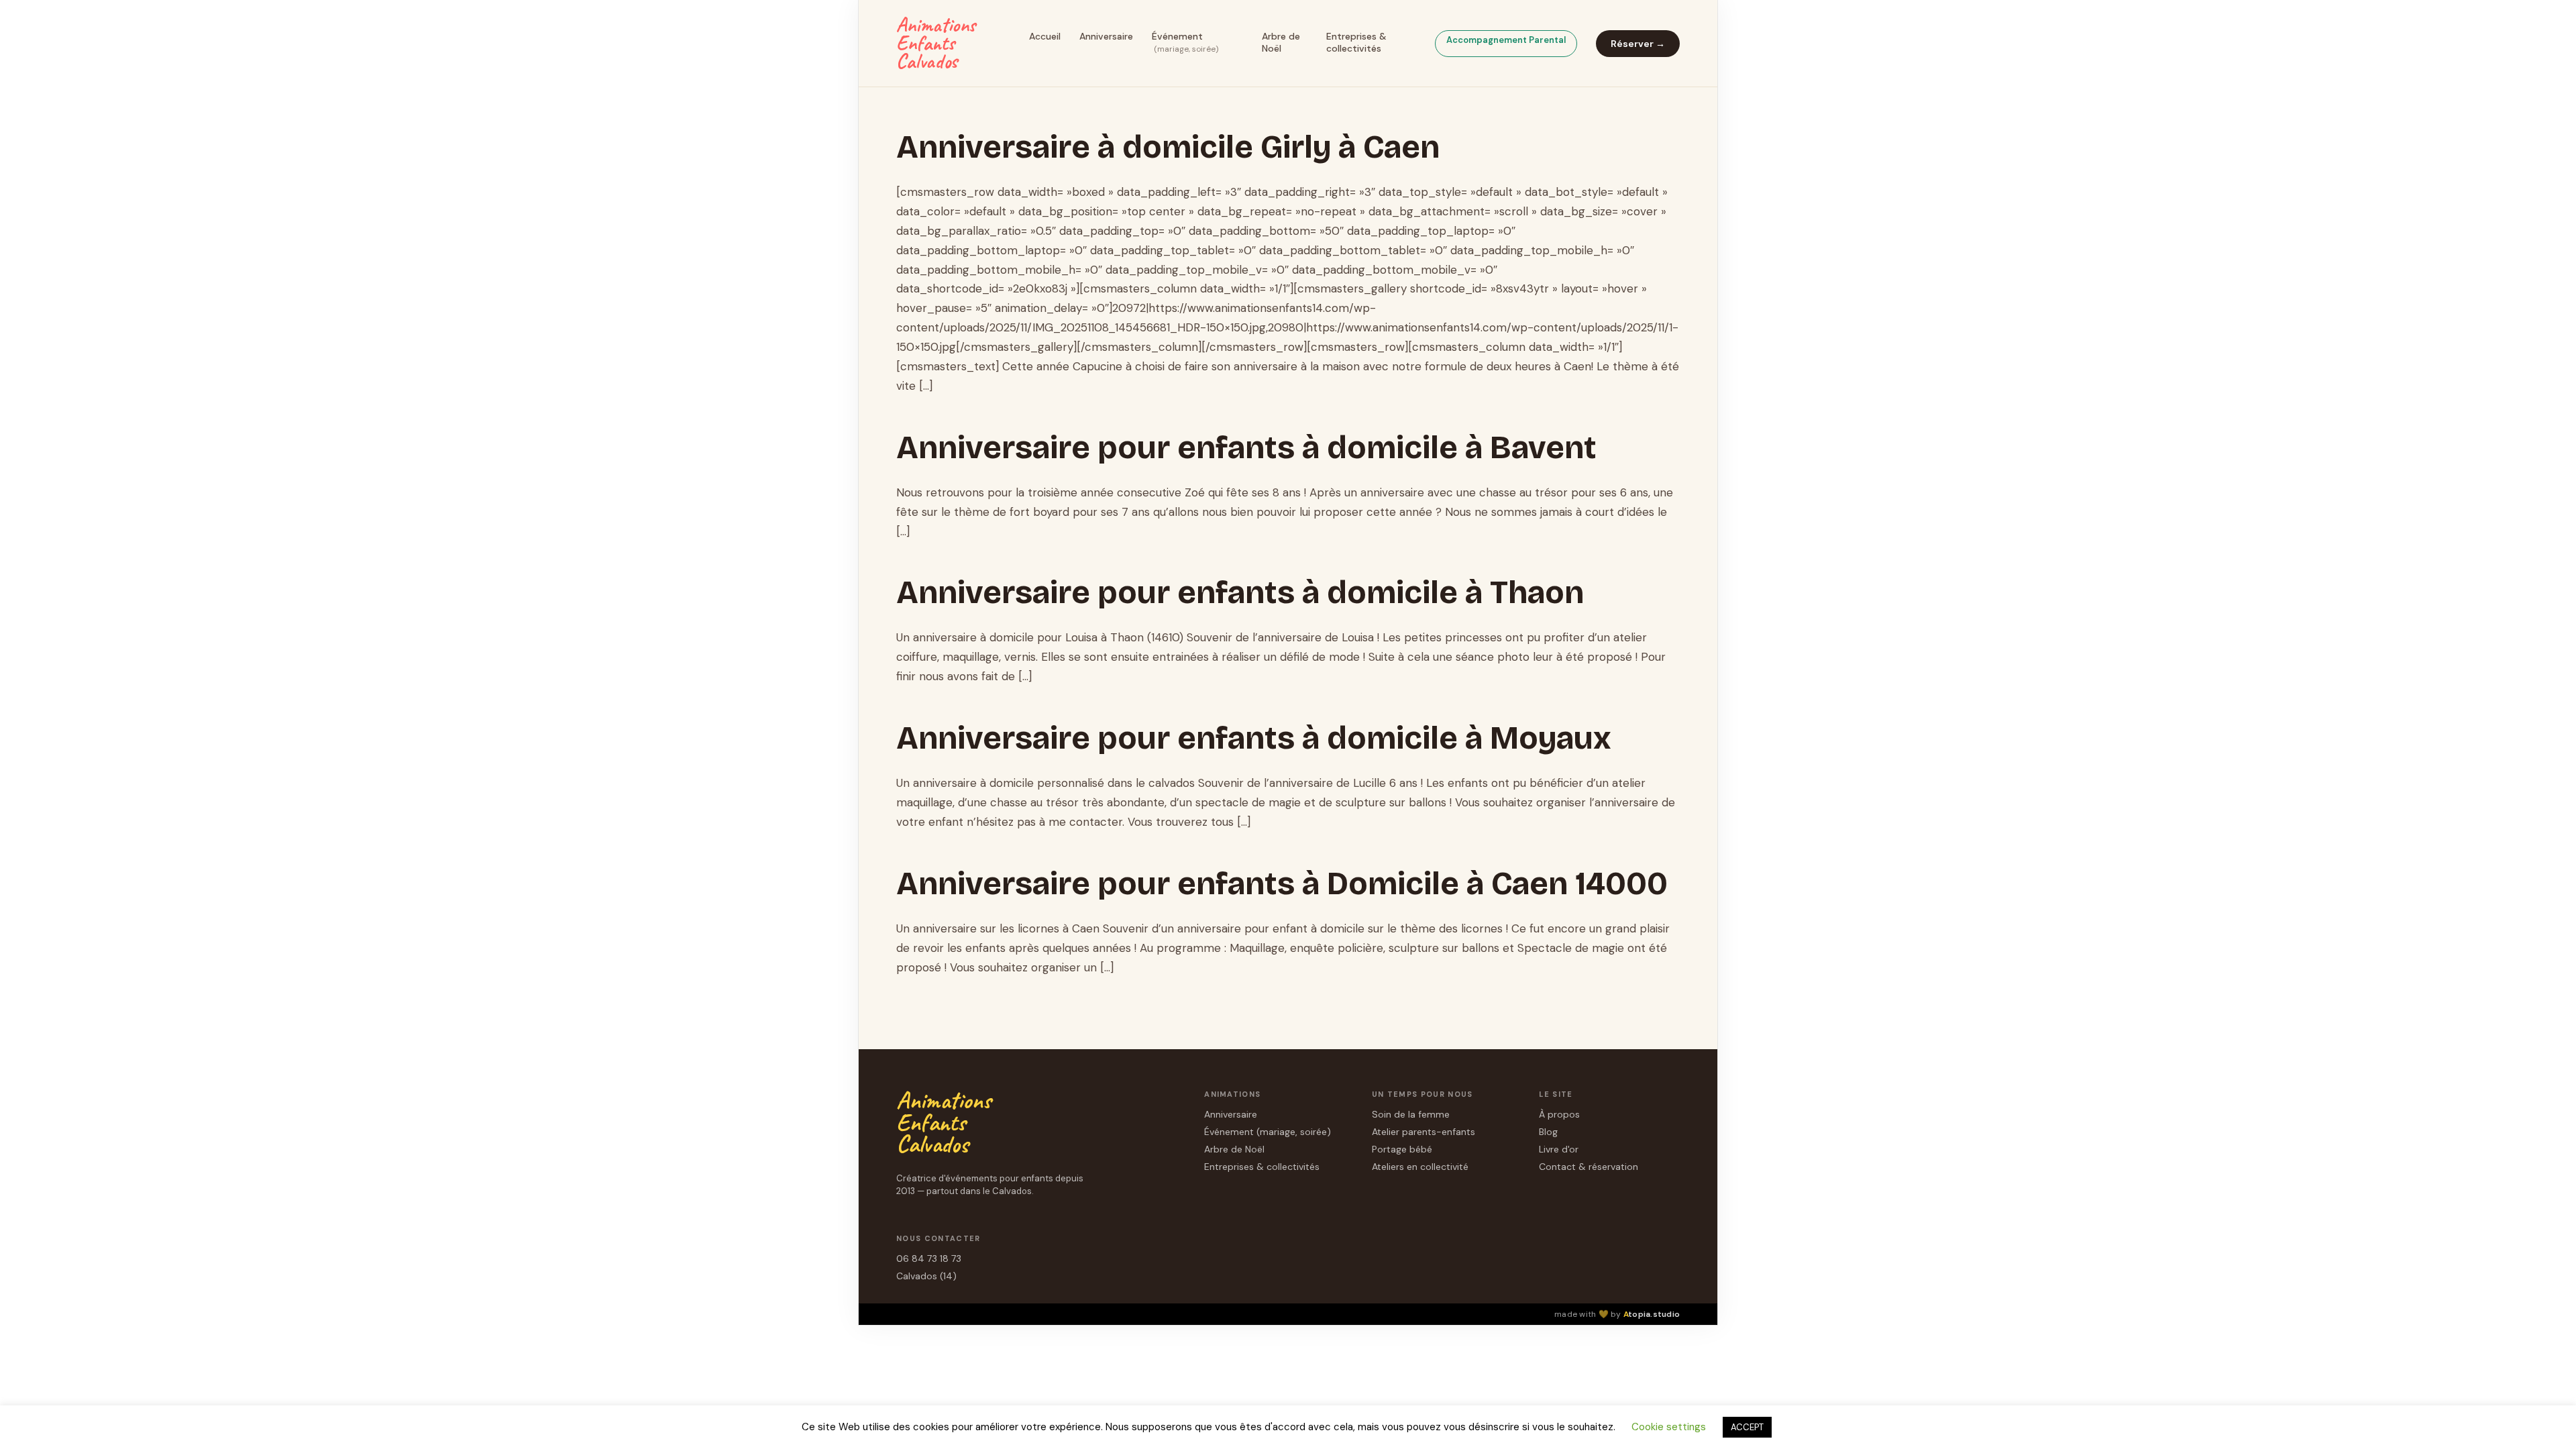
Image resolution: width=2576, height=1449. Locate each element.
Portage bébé (1402, 1149)
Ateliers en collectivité (1420, 1167)
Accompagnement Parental (1506, 40)
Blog (1548, 1132)
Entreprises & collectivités (1356, 42)
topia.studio (1652, 1314)
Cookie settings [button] (1669, 1427)
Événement (1185, 42)
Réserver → (1638, 44)
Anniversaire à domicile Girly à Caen (1168, 147)
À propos (1559, 1114)
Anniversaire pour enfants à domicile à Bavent (1246, 447)
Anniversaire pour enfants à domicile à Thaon (1240, 592)
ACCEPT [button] (1747, 1427)
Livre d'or (1559, 1149)
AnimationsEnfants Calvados (936, 43)
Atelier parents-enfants (1424, 1132)
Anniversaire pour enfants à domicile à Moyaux (1254, 738)
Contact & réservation (1589, 1167)
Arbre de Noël (1281, 42)
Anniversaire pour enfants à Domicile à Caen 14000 (1282, 883)
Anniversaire (1106, 36)
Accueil (1045, 36)
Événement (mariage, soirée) (1268, 1132)
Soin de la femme (1411, 1114)
